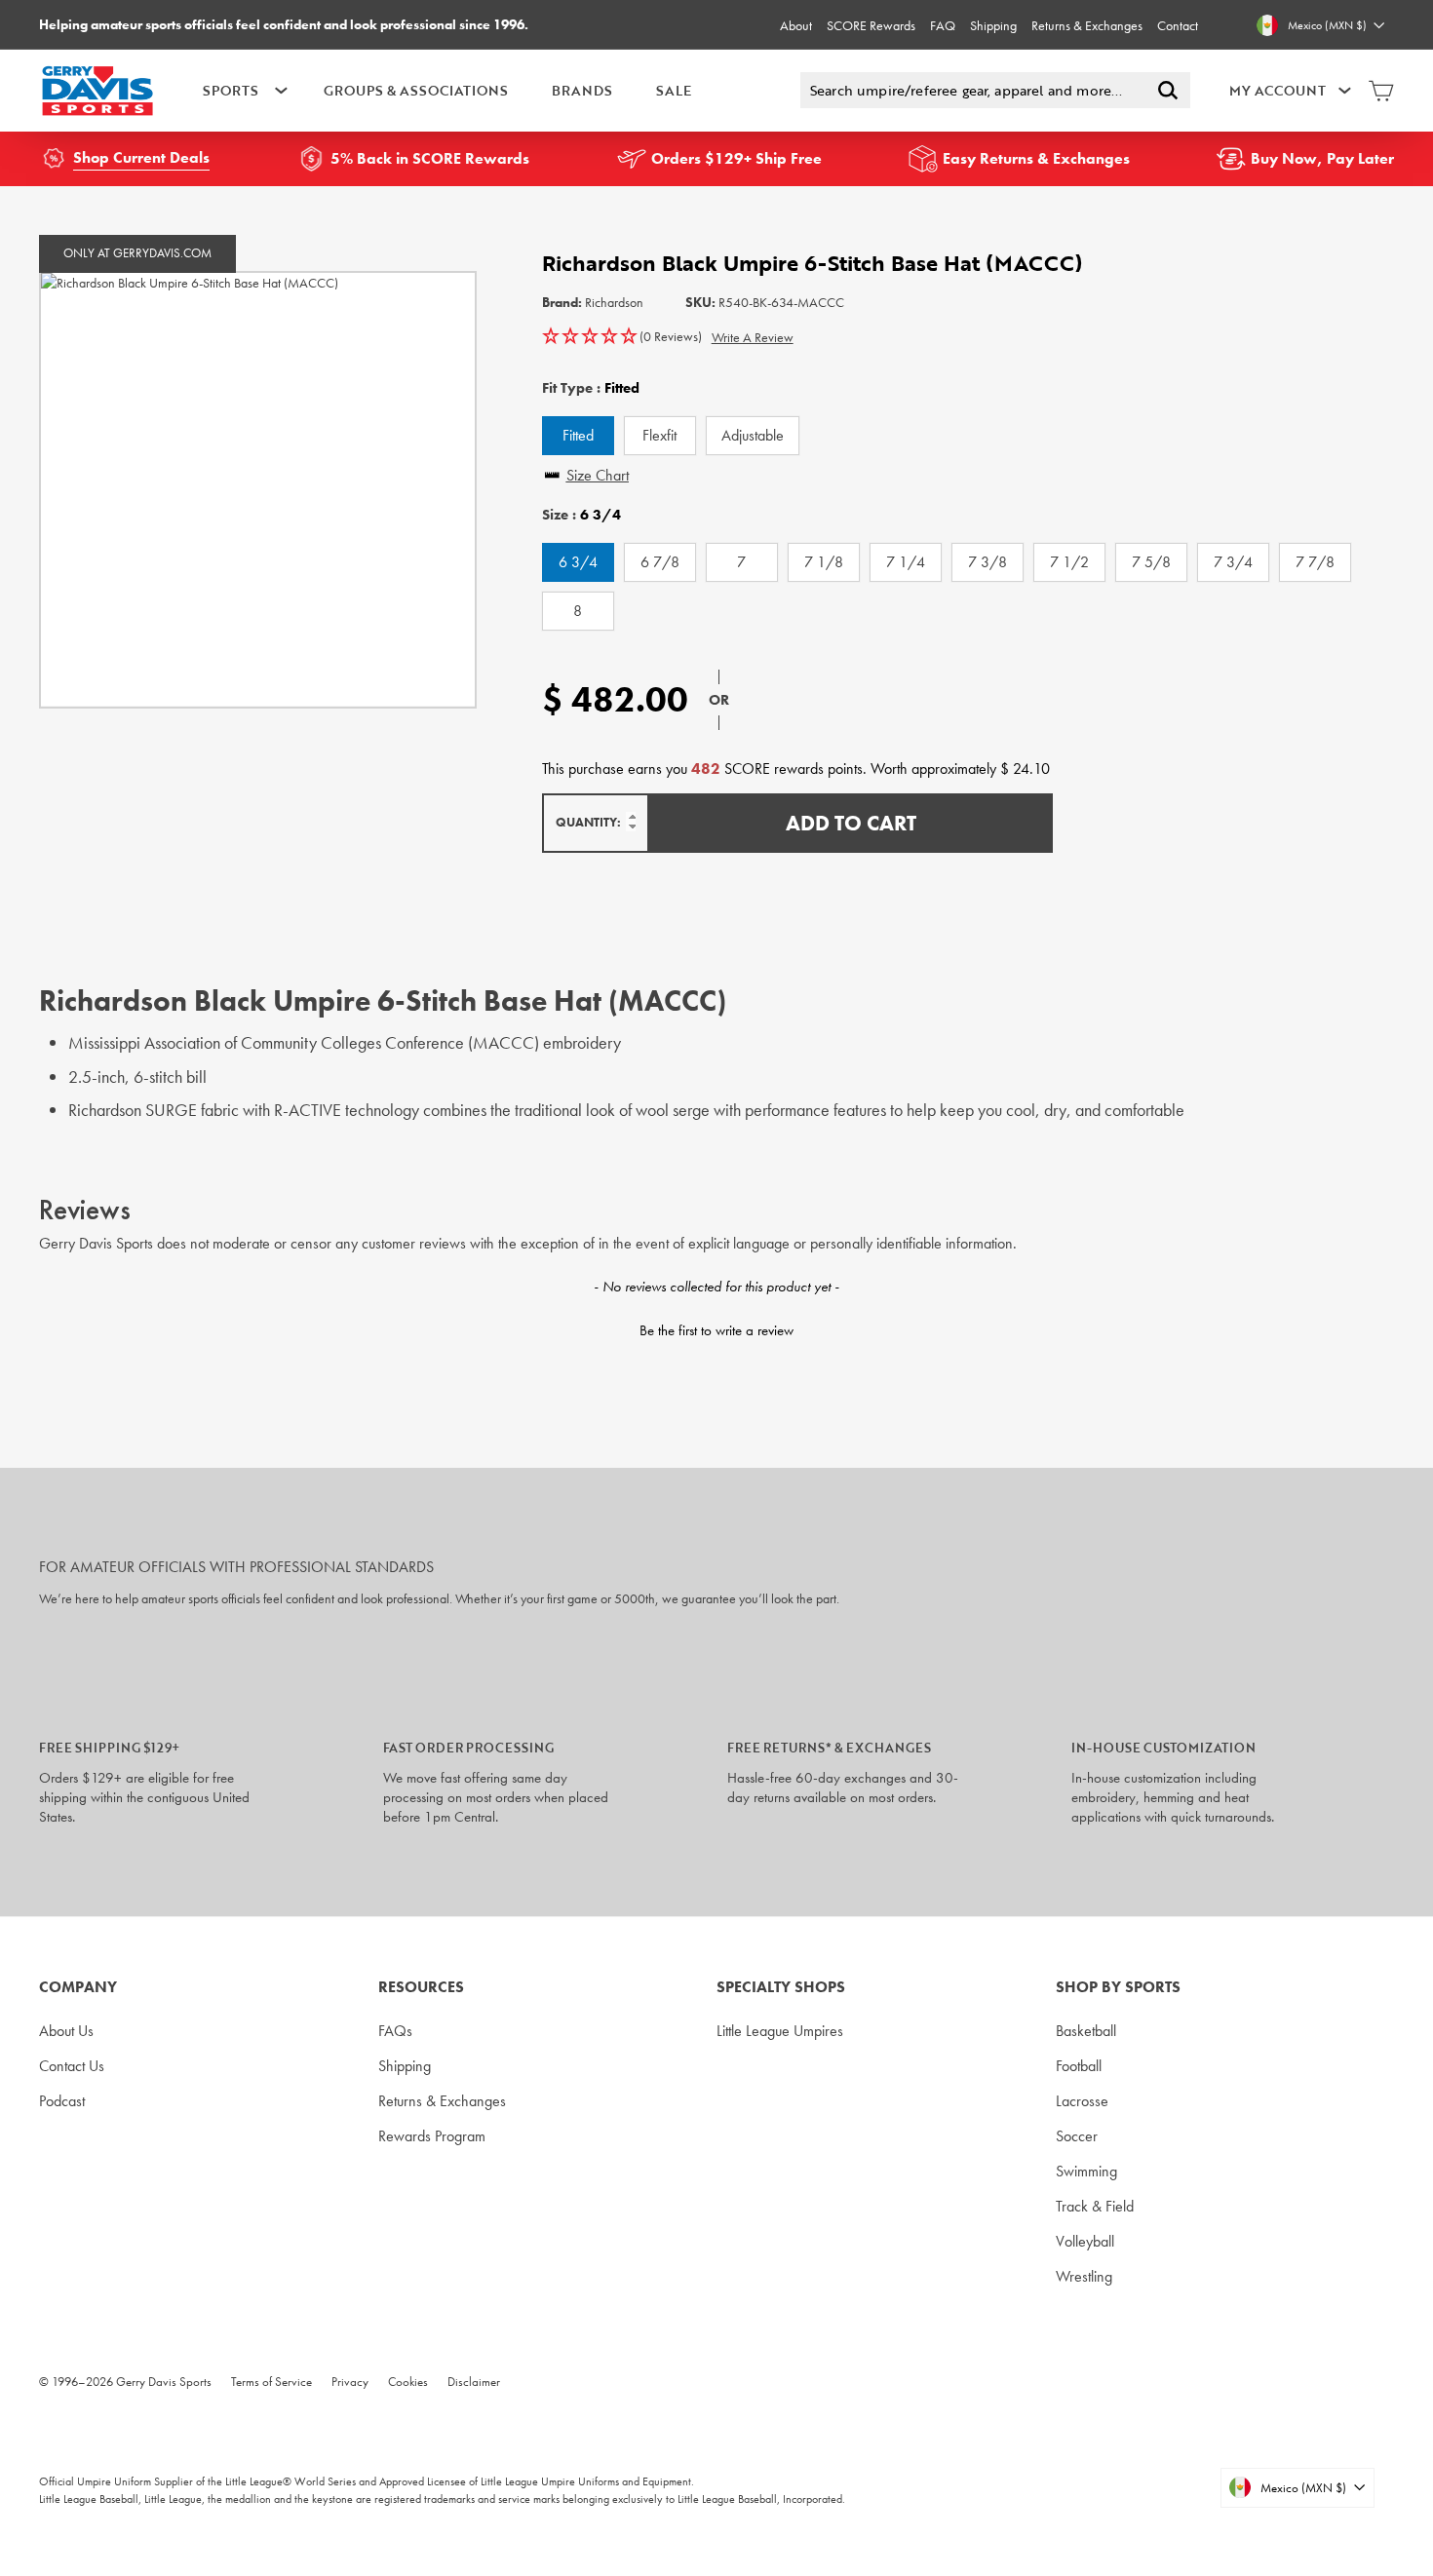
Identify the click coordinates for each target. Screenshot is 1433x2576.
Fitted (578, 435)
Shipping (993, 25)
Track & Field (1095, 2206)
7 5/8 (1151, 562)
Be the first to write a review (716, 1330)
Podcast (62, 2101)
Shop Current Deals (141, 157)
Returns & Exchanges (1087, 25)
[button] (622, 337)
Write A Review (753, 337)
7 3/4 (1233, 562)
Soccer (1077, 2136)
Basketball (1086, 2031)
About (796, 25)
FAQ (943, 25)
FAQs (395, 2031)
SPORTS (231, 90)
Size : (581, 515)
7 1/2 (1069, 562)
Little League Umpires (780, 2031)
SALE (674, 90)
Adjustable (753, 435)
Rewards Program (432, 2136)
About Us (66, 2031)
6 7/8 (660, 562)
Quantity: (588, 822)
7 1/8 (824, 562)
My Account (1278, 90)
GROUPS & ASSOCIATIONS (416, 90)
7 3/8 (988, 562)
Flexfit (659, 435)
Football (1079, 2066)
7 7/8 (1315, 562)
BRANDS (582, 90)
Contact (1178, 25)
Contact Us (72, 2066)
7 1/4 (906, 562)
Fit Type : (591, 388)
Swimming (1086, 2171)
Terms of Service (271, 2382)
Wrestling (1084, 2276)
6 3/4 (578, 562)
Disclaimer (474, 2382)
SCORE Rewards (871, 25)
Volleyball (1085, 2241)
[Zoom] (258, 490)
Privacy (350, 2382)
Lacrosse (1082, 2101)
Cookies (408, 2382)
